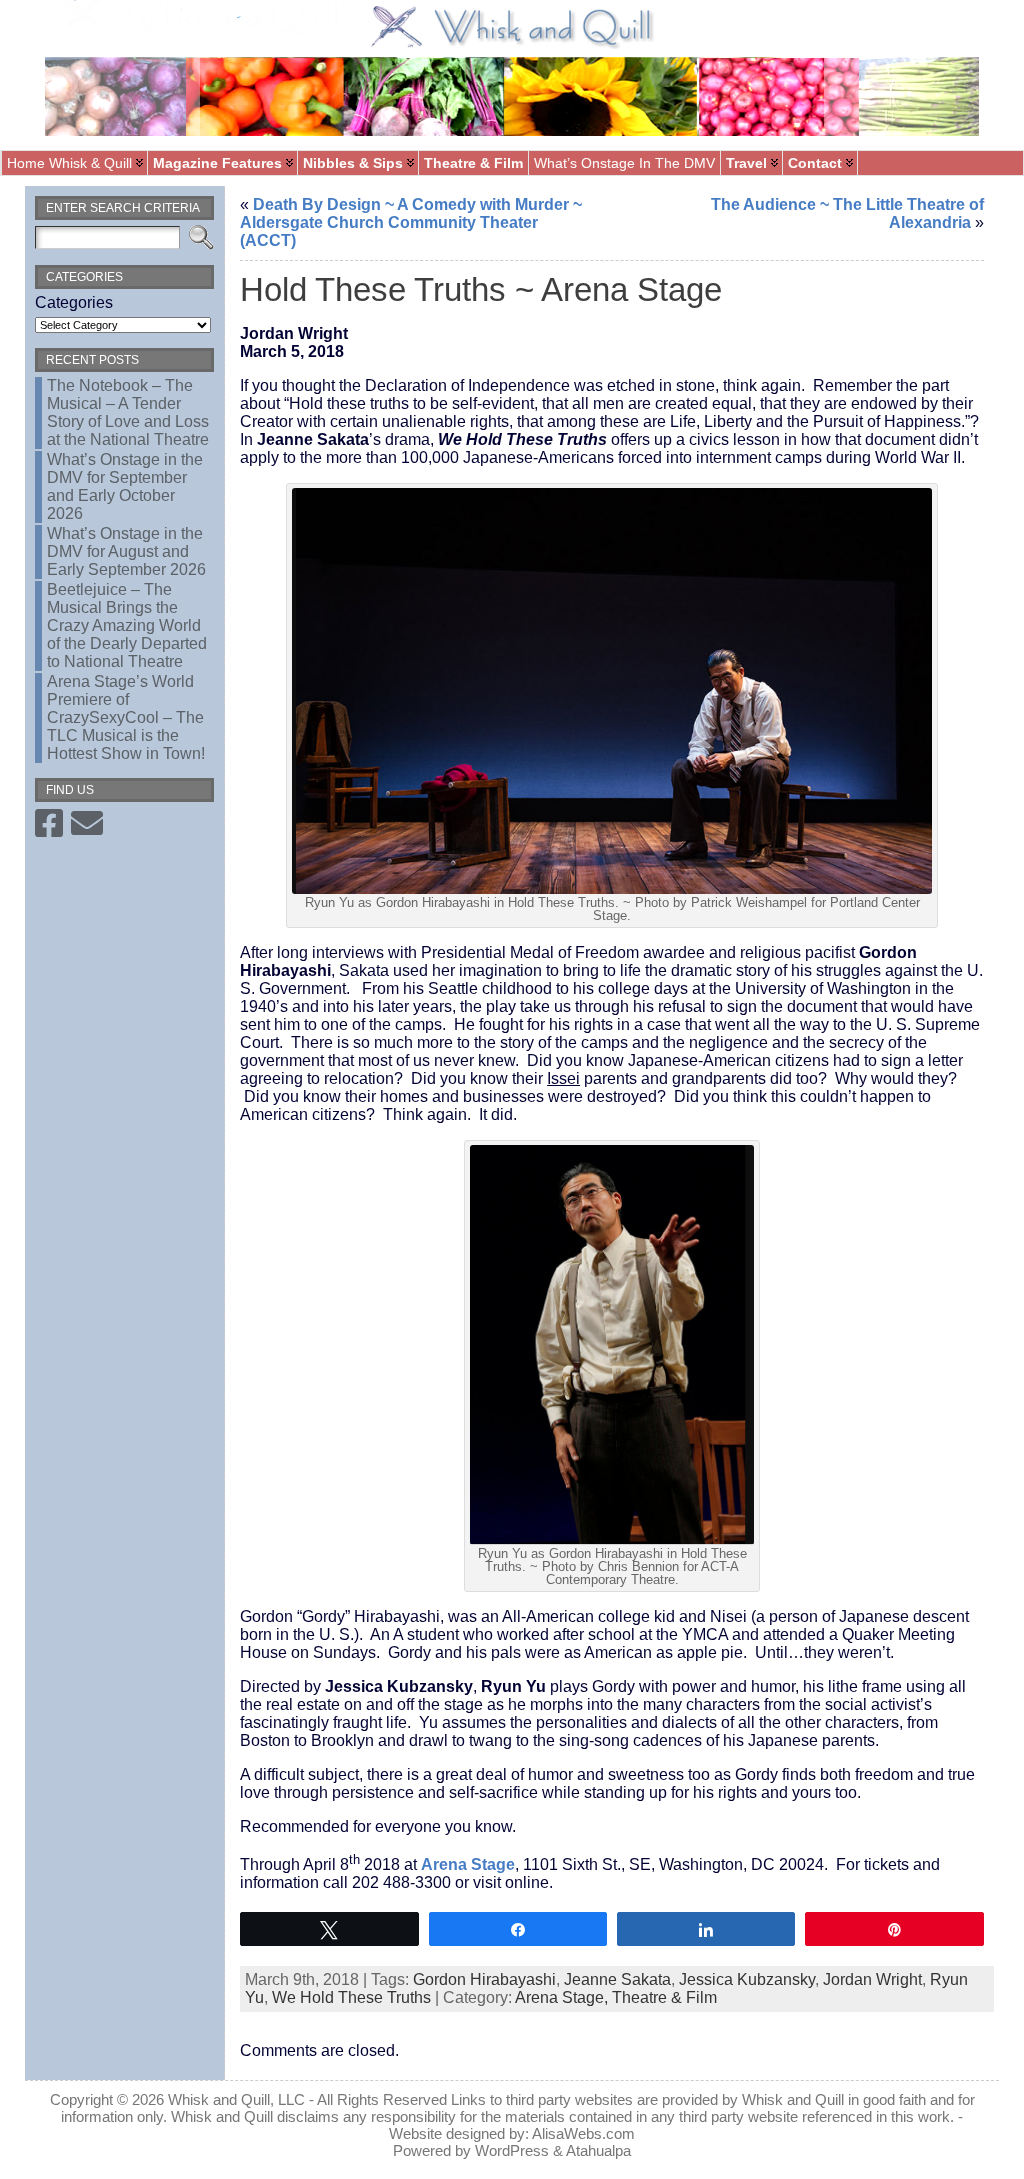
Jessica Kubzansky (747, 1979)
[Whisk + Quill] (512, 75)
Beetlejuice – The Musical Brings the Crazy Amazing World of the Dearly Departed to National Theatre (127, 625)
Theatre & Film (664, 1997)
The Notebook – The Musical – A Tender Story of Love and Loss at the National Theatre (128, 412)
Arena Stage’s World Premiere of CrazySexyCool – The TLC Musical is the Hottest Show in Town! (126, 717)
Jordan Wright (872, 1979)
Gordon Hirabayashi (484, 1979)
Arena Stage (468, 1864)
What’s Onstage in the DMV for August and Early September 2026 (126, 551)
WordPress (512, 2150)
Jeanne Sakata (617, 1979)
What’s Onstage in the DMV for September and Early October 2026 (125, 486)
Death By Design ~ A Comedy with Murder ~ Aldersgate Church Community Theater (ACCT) (411, 222)
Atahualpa (598, 2150)
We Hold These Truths (351, 1997)
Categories (74, 302)
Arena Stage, (563, 1997)
